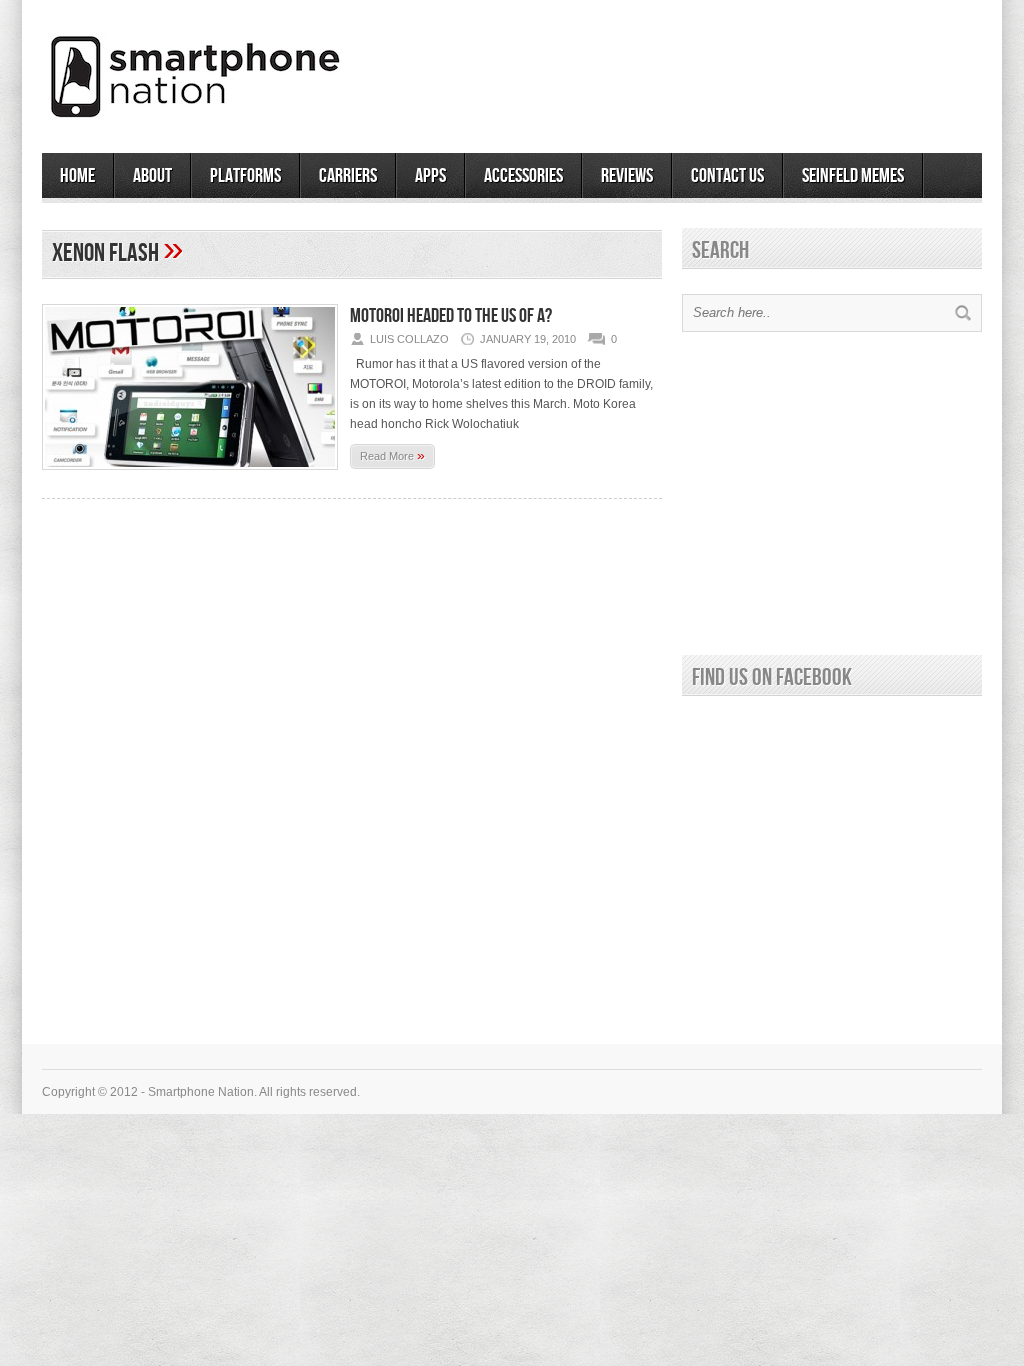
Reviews (627, 176)
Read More (392, 455)
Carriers (348, 176)
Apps (430, 176)
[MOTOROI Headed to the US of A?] (190, 476)
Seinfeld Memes (853, 176)
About (152, 176)
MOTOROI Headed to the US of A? (451, 316)
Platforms (245, 176)
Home (77, 176)
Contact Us (727, 176)
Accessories (523, 176)
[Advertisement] (748, 69)
